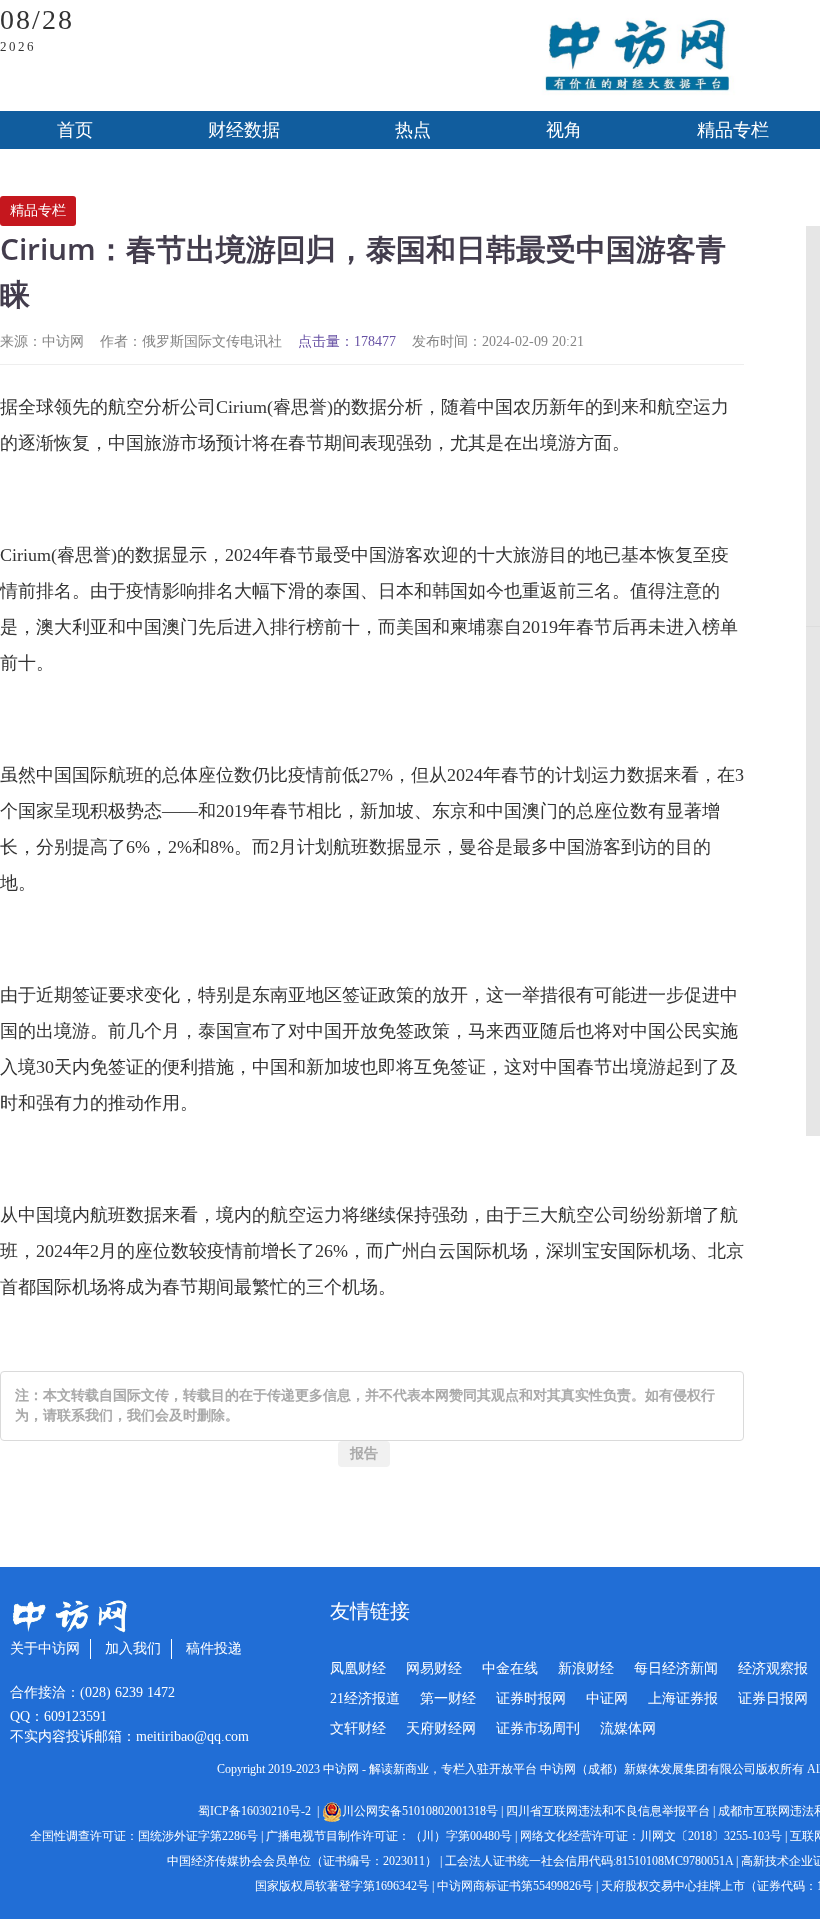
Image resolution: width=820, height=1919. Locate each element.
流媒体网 (628, 1728)
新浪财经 (586, 1668)
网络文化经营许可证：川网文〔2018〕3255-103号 (651, 1836)
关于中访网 (45, 1648)
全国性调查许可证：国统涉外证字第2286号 (144, 1836)
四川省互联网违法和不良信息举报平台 (608, 1811)
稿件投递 (214, 1648)
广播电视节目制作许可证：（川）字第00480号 (389, 1836)
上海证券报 (683, 1698)
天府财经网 (441, 1728)
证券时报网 (531, 1698)
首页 (75, 130)
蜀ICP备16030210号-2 (257, 1811)
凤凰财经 (358, 1668)
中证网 (607, 1698)
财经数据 (244, 130)
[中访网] (637, 55)
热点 (413, 130)
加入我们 (133, 1648)
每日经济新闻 (676, 1668)
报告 (364, 1453)
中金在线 (510, 1668)
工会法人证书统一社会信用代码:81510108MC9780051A (589, 1861)
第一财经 (448, 1698)
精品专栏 (38, 210)
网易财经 (434, 1668)
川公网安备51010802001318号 (420, 1811)
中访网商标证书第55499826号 (515, 1886)
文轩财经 (358, 1728)
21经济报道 (365, 1698)
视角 (564, 130)
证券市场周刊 (538, 1728)
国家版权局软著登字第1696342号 (342, 1886)
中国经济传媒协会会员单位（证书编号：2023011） (302, 1861)
